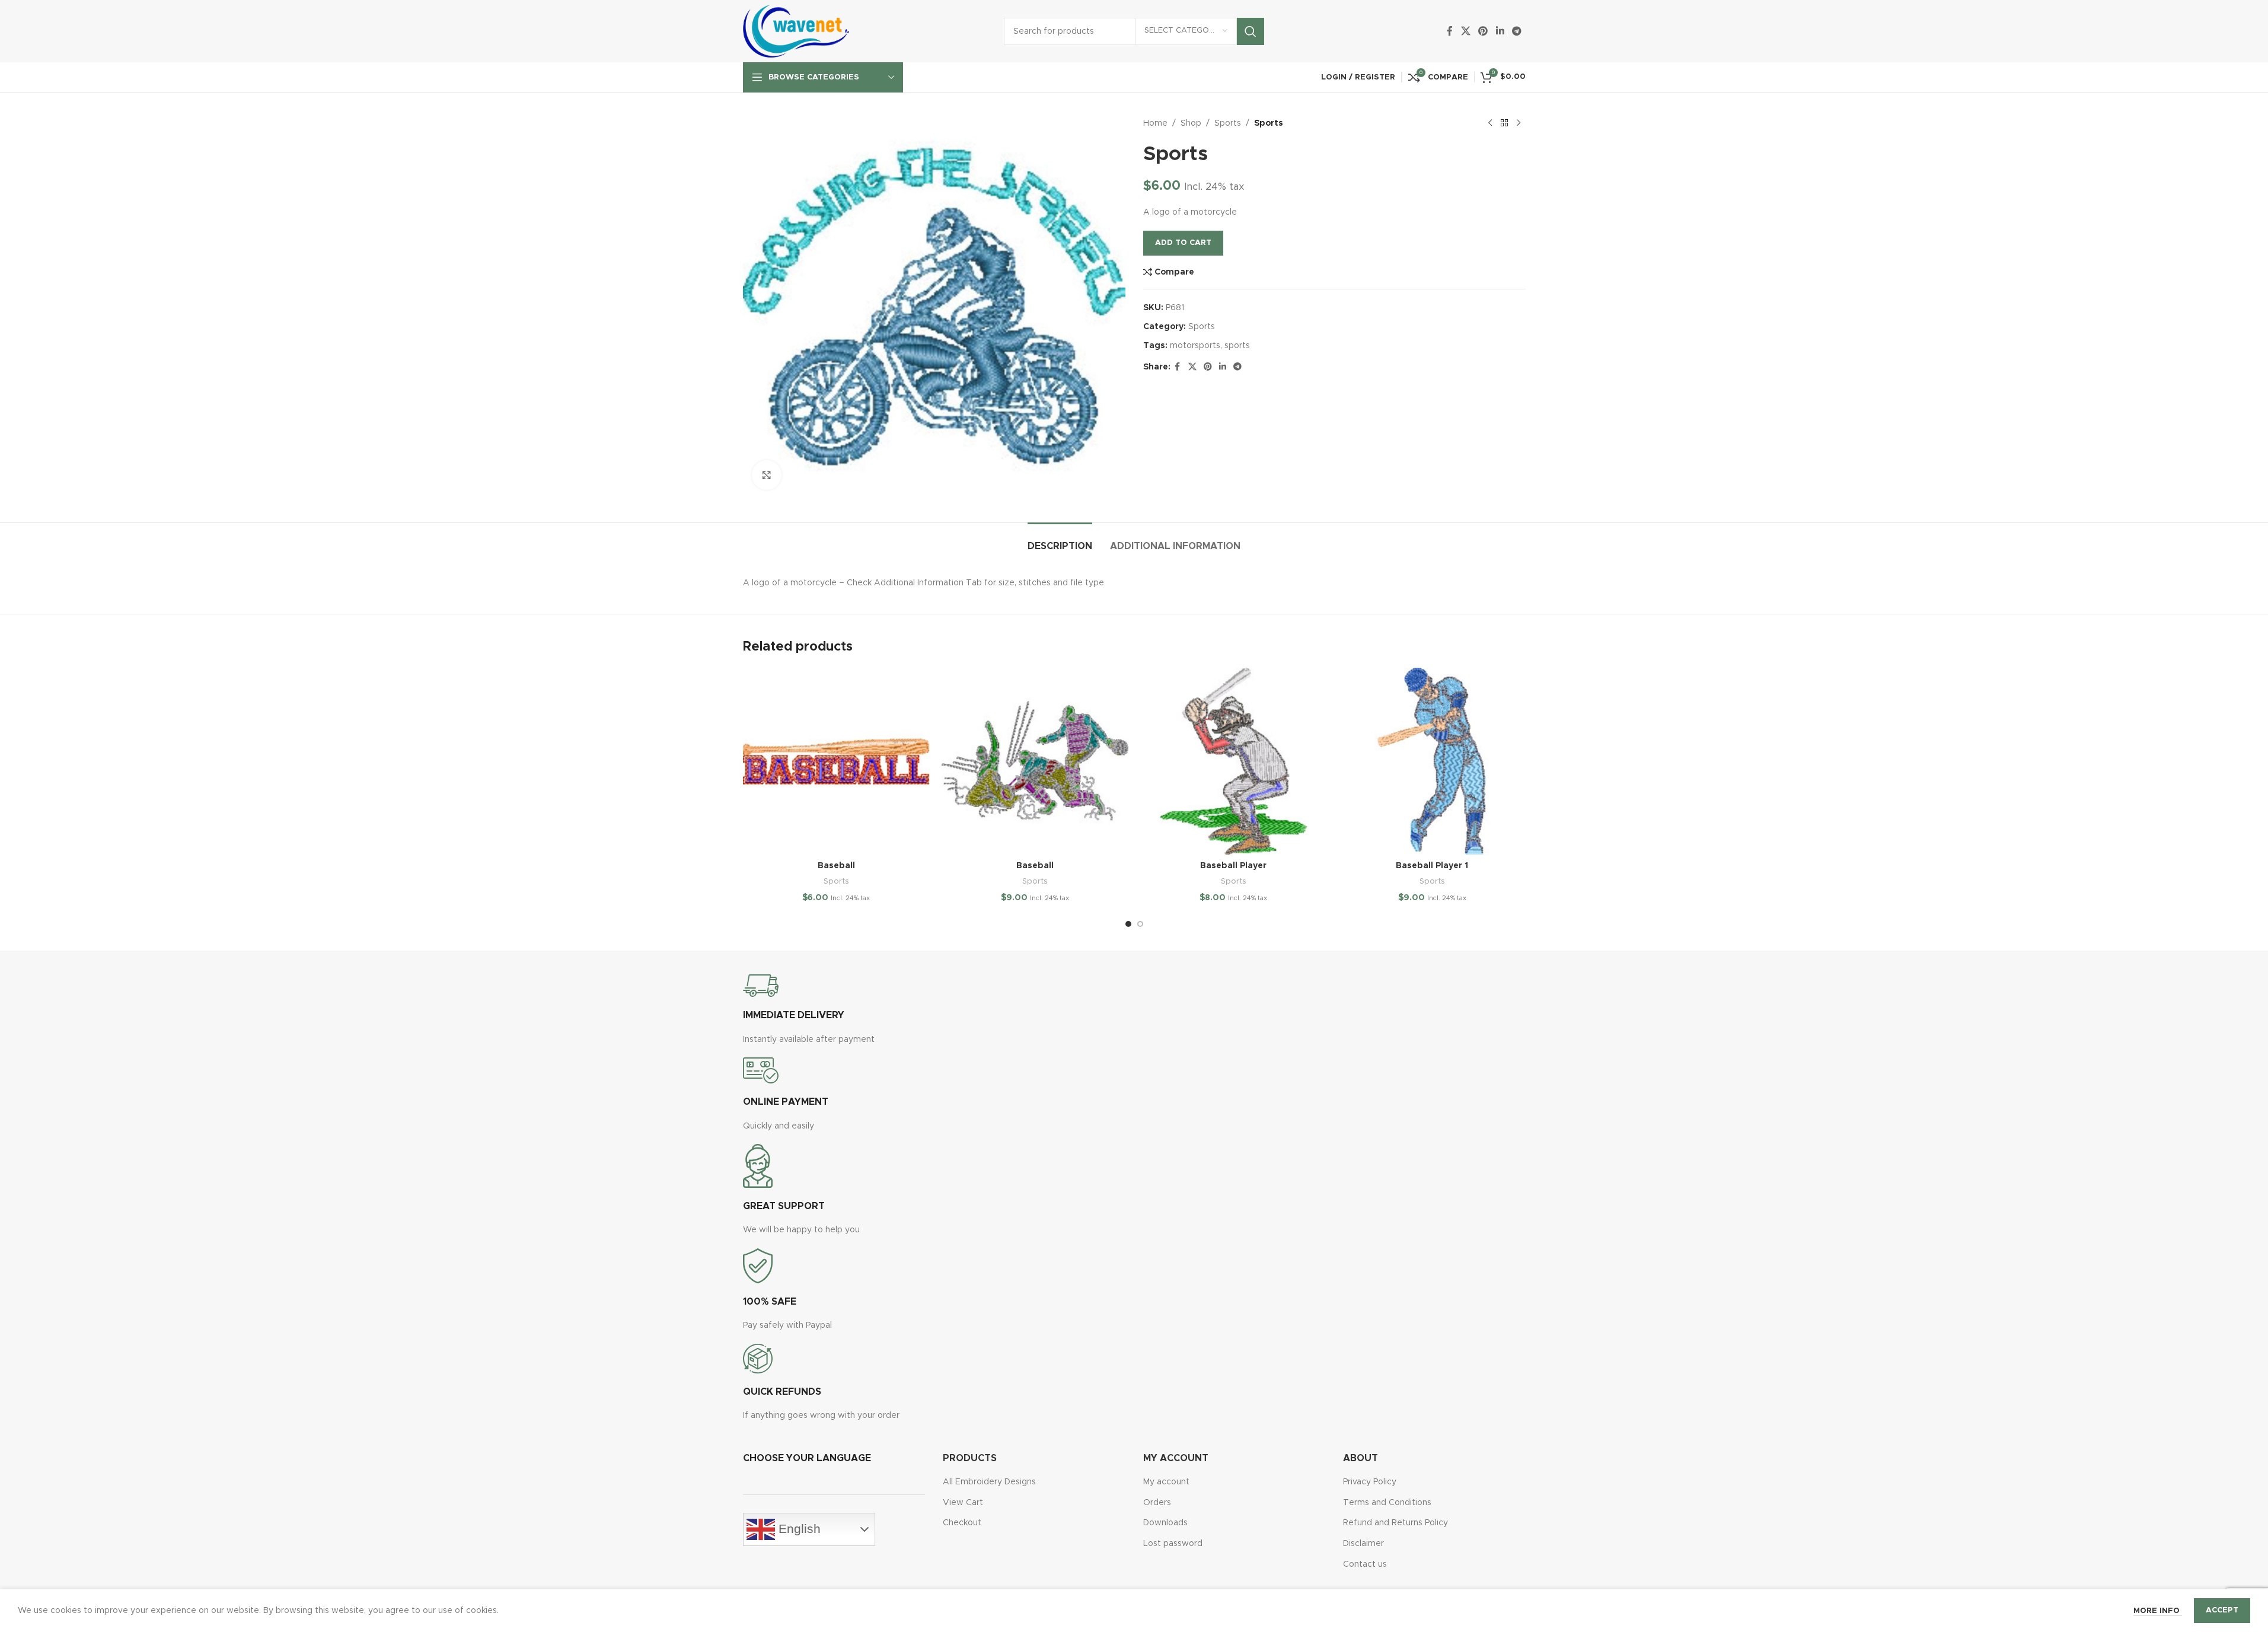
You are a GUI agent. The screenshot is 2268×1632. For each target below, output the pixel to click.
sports (1237, 346)
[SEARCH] (1251, 31)
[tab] (1060, 541)
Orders (1157, 1503)
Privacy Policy (1370, 1482)
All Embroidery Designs (989, 1482)
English (798, 1529)
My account (1166, 1482)
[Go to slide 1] (1128, 924)
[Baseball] (836, 761)
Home (1155, 123)
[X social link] (1465, 31)
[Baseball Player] (1234, 761)
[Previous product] (1490, 123)
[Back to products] (1504, 123)
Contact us (1365, 1564)
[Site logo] (796, 31)
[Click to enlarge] (767, 475)
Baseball (836, 866)
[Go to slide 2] (1140, 924)
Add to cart (1183, 243)
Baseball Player (1233, 866)
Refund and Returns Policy (1395, 1523)
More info (2158, 1611)
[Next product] (1519, 123)
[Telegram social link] (1516, 31)
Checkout (962, 1523)
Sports (1228, 123)
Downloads (1165, 1523)
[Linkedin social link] (1500, 31)
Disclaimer (1363, 1544)
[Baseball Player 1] (1432, 761)
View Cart (963, 1503)
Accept (2222, 1610)
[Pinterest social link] (1483, 31)
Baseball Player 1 (1432, 866)
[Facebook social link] (1450, 31)
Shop (1191, 123)
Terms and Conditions (1387, 1503)
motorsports (1195, 346)
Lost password (1173, 1544)
